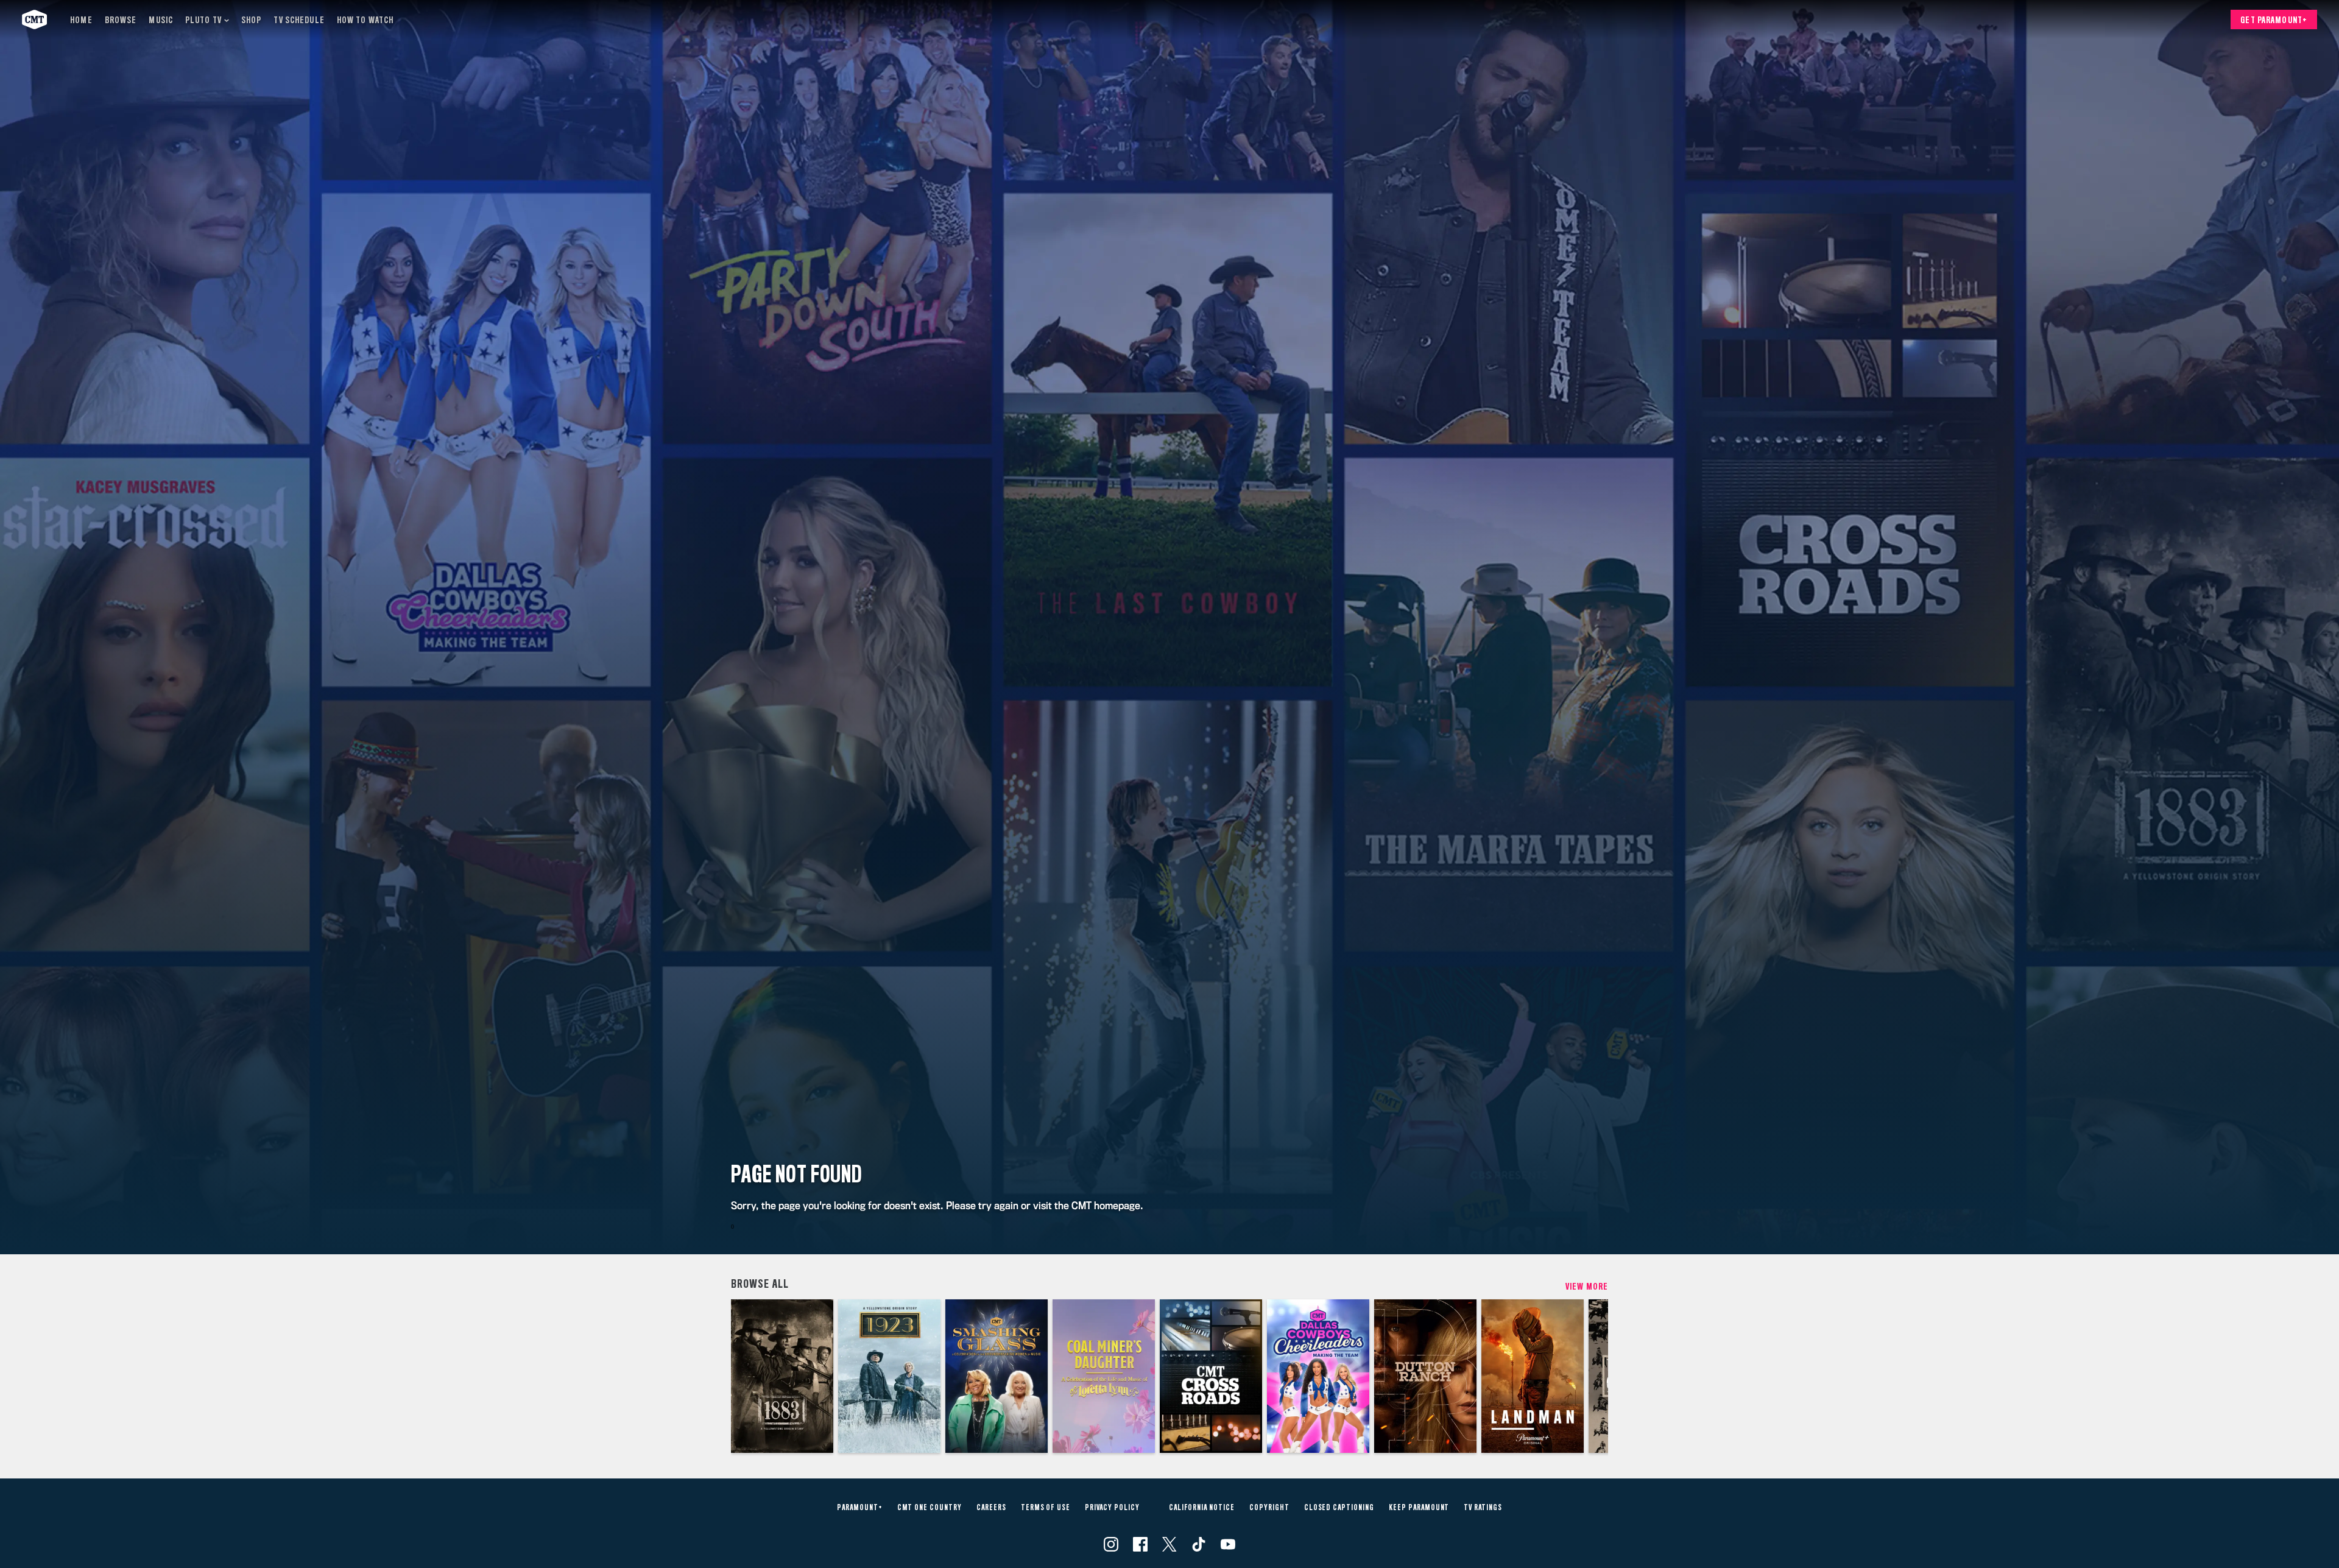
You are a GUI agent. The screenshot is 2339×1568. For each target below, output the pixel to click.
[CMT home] (34, 19)
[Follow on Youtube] (1228, 1544)
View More (1587, 1287)
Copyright (1269, 1508)
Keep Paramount (1419, 1508)
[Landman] (1533, 1376)
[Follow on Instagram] (1111, 1544)
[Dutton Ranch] (1425, 1376)
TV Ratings (1483, 1508)
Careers (991, 1508)
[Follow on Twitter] (1169, 1544)
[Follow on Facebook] (1140, 1544)
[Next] (1590, 1376)
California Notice (1202, 1508)
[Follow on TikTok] (1199, 1544)
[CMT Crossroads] (1211, 1376)
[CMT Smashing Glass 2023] (997, 1376)
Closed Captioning (1339, 1508)
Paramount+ (860, 1508)
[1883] (782, 1376)
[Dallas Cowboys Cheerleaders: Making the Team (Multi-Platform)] (1318, 1376)
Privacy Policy (1112, 1508)
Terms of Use (1046, 1508)
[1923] (889, 1376)
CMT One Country (930, 1508)
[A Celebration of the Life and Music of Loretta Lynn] (1104, 1376)
